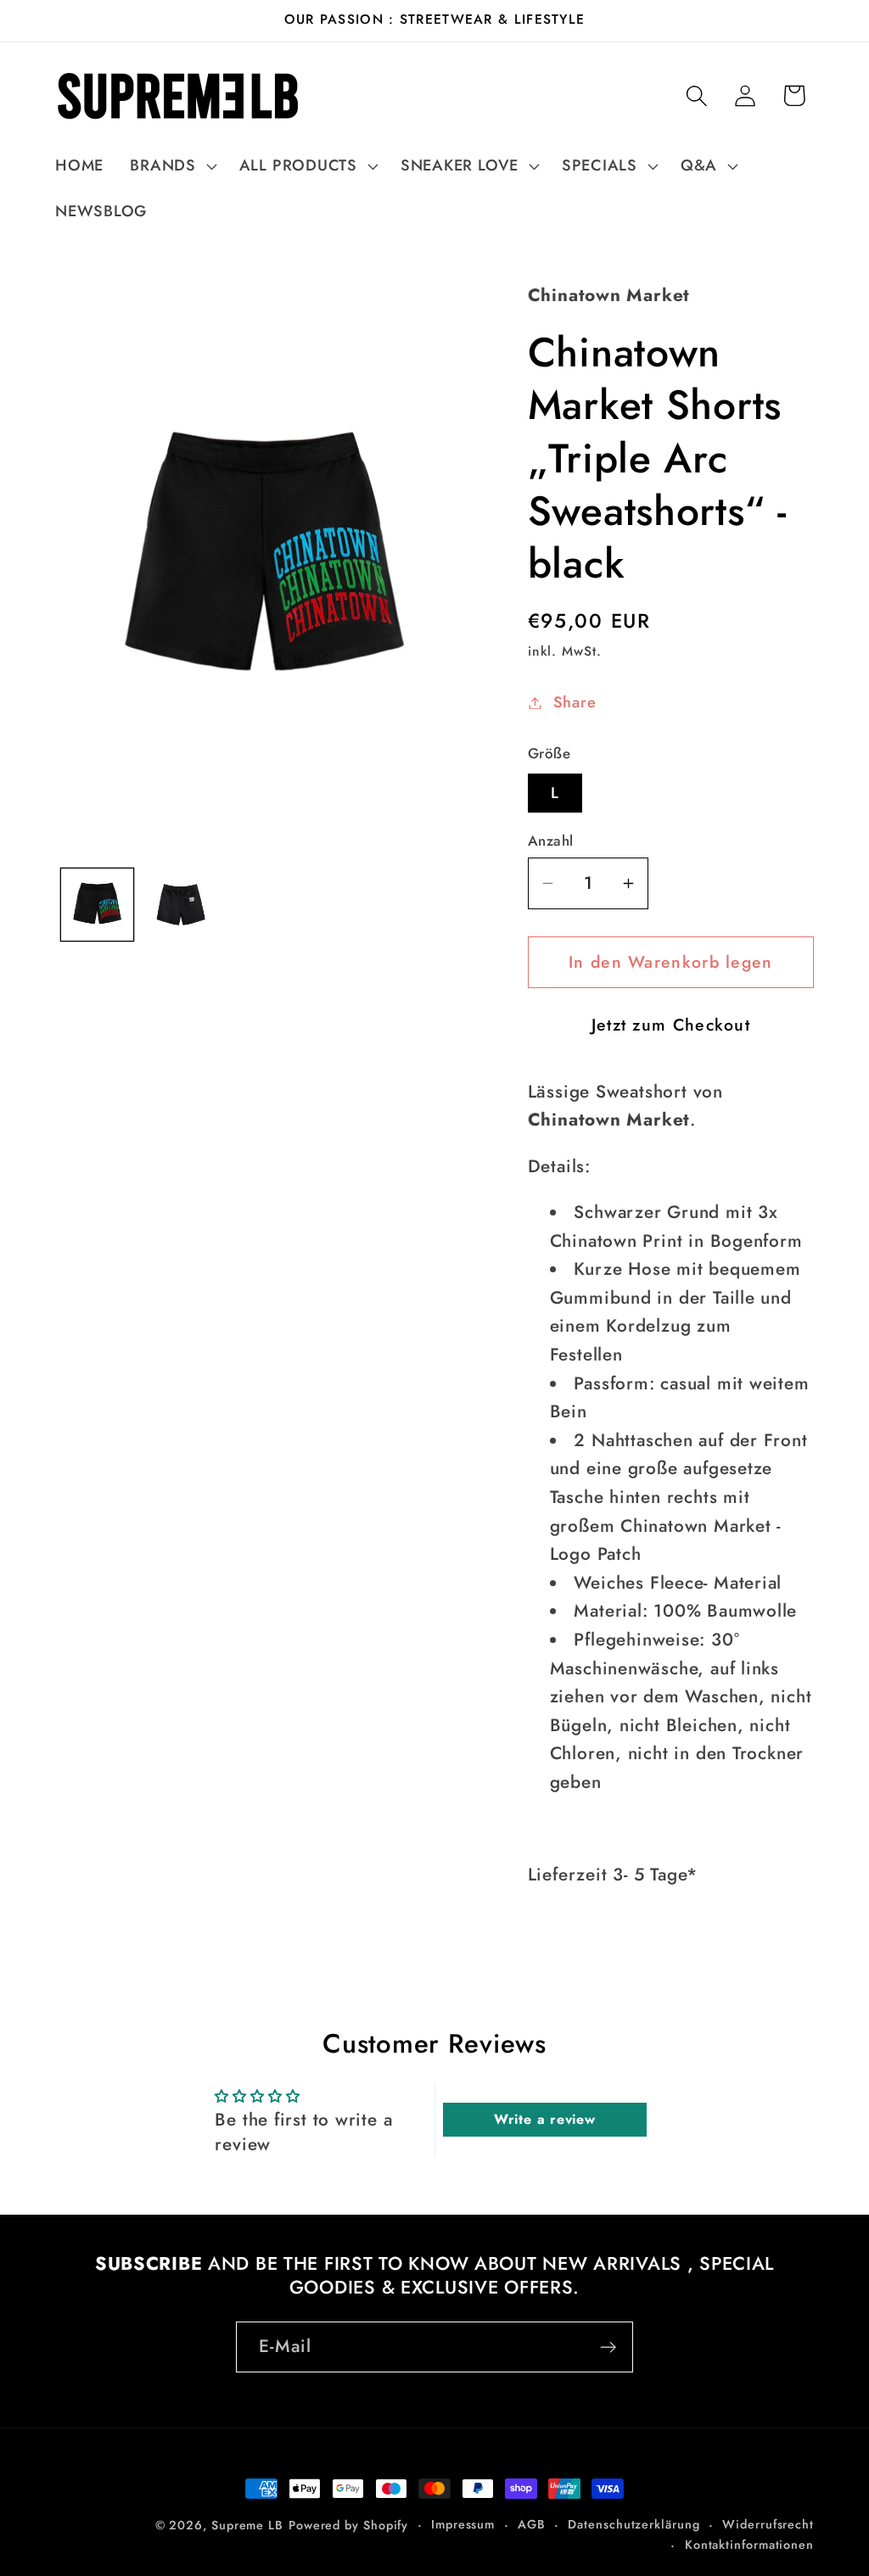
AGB (532, 2524)
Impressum (463, 2524)
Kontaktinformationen (749, 2545)
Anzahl (551, 841)
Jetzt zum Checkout (671, 1025)
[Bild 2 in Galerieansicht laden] (180, 905)
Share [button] (575, 702)
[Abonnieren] (608, 2347)
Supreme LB (247, 2525)
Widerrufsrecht (768, 2524)
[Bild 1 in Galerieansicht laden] (97, 905)
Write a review (545, 2119)
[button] (171, 166)
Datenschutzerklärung (634, 2524)
